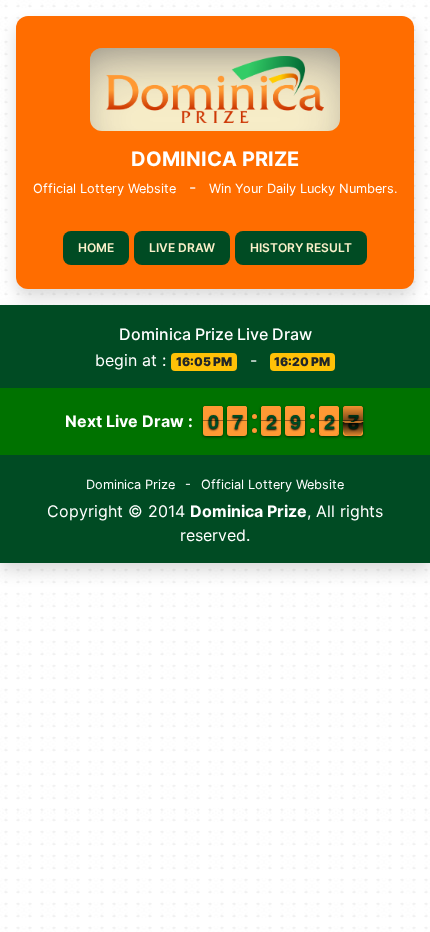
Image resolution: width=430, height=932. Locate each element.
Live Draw (182, 247)
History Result (301, 247)
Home (96, 247)
